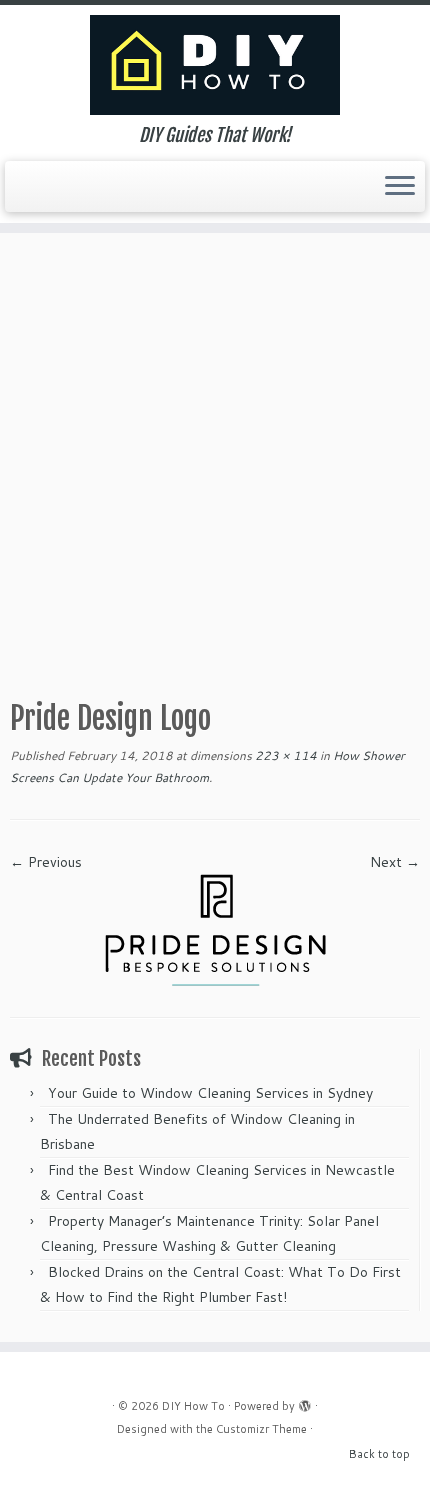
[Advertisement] (215, 458)
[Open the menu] (400, 187)
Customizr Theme (261, 1429)
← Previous (46, 862)
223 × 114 (284, 755)
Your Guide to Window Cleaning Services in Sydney (210, 1093)
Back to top (379, 1454)
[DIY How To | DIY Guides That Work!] (215, 65)
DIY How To (193, 1406)
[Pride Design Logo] (215, 929)
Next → (395, 862)
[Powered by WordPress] (305, 1402)
